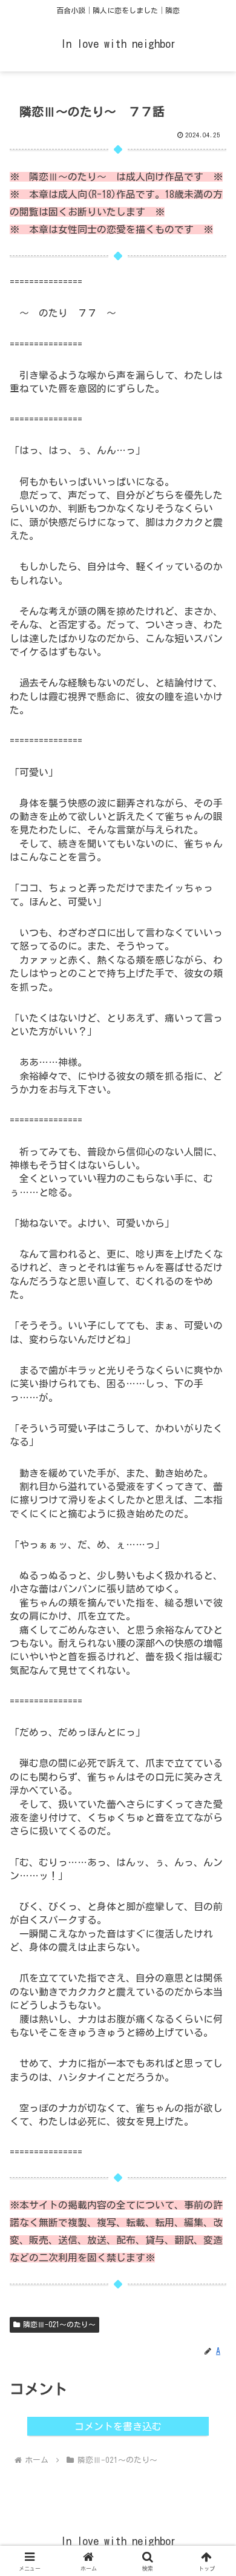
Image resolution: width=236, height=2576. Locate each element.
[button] (212, 1851)
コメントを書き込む (118, 2426)
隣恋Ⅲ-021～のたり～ (59, 2324)
